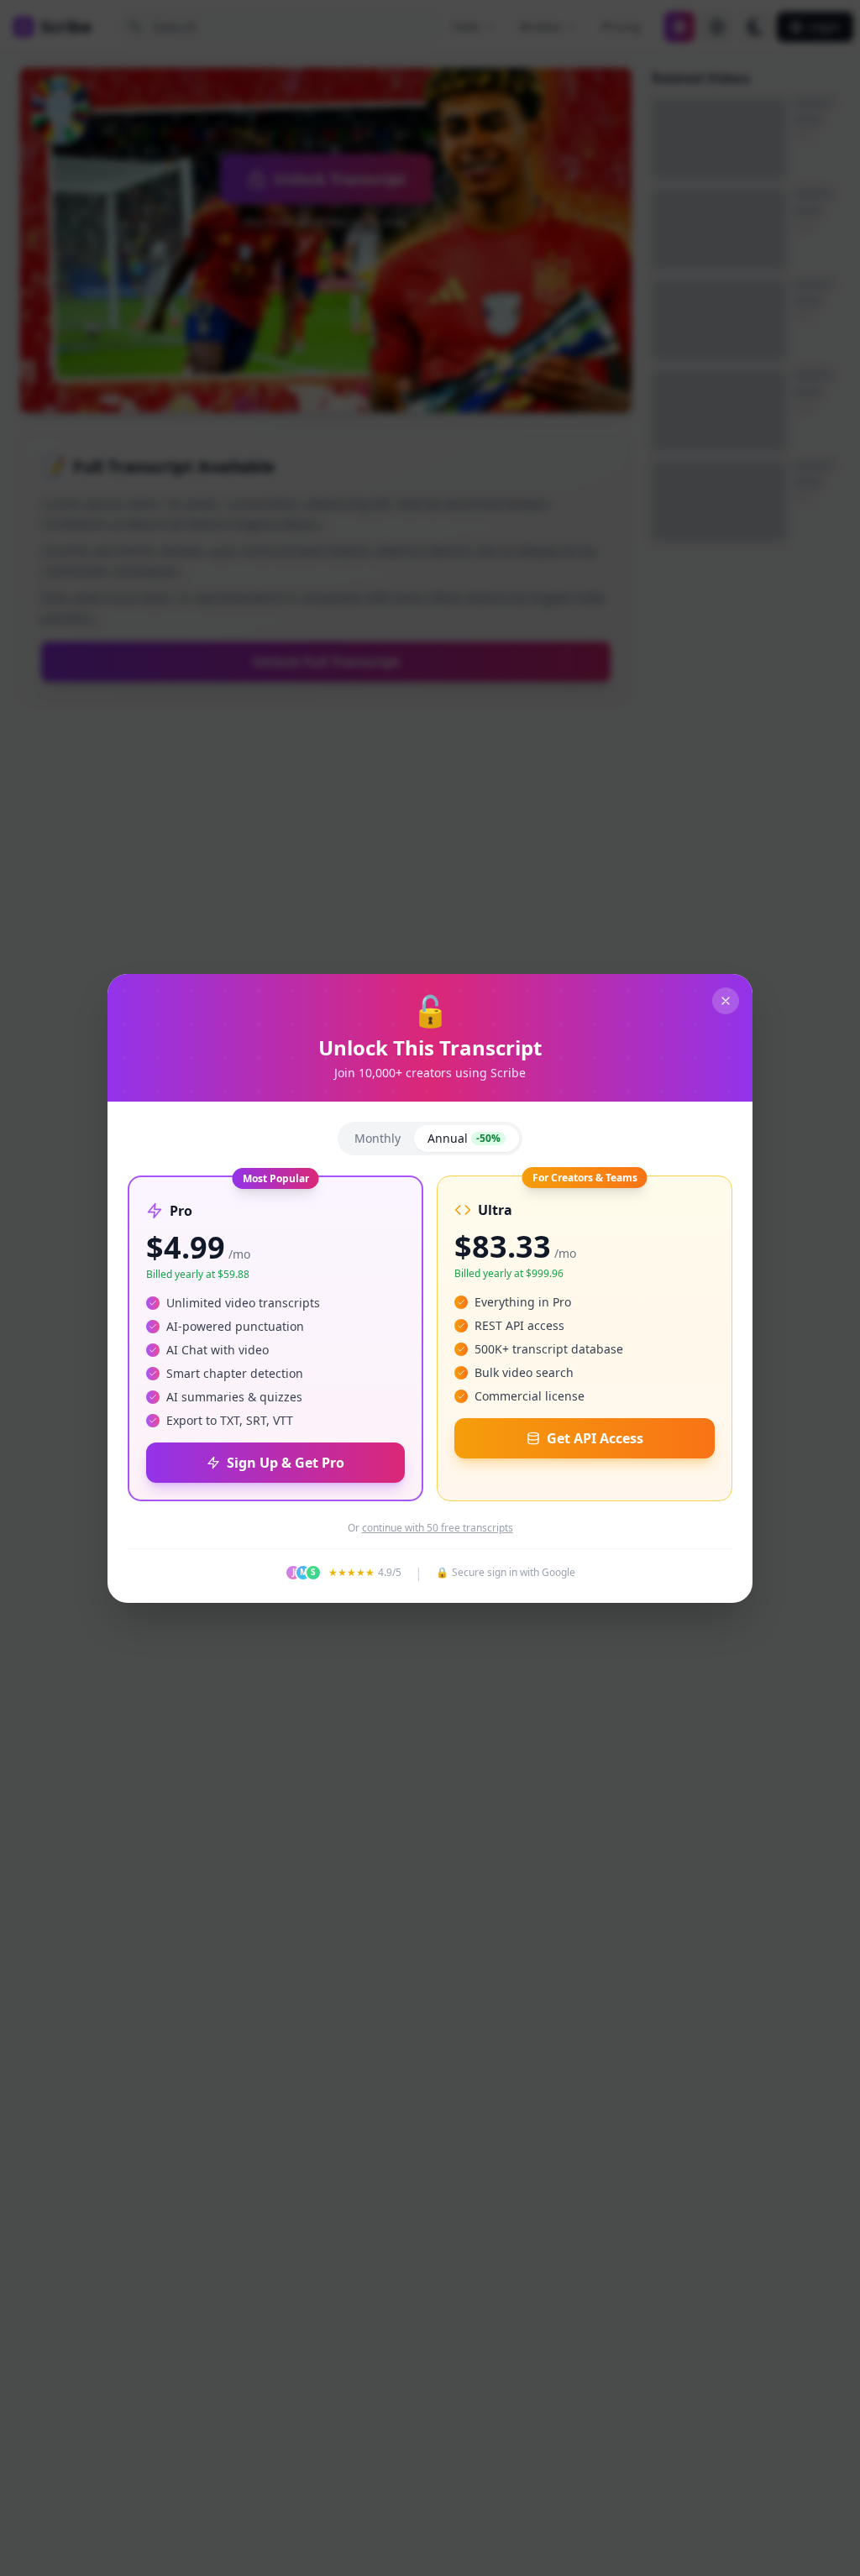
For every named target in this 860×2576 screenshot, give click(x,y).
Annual (464, 1138)
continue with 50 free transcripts (438, 1528)
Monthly (378, 1138)
